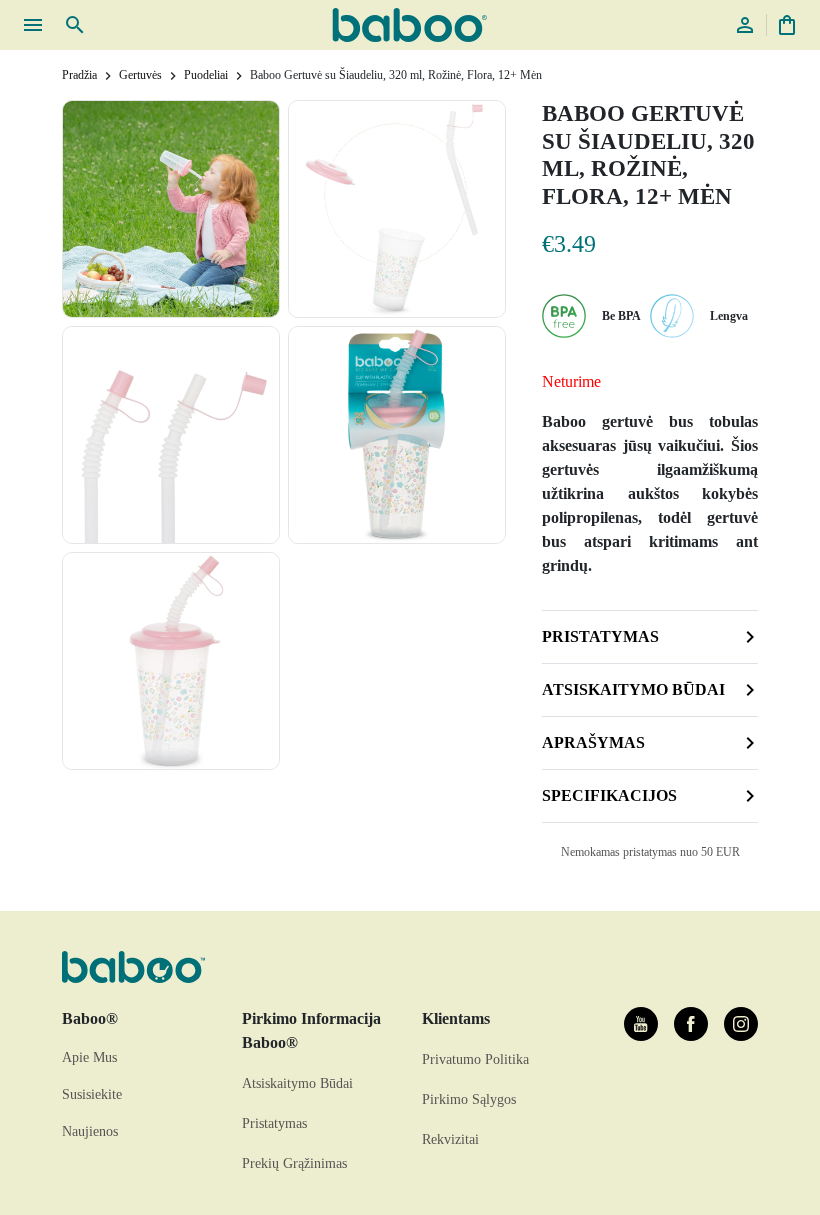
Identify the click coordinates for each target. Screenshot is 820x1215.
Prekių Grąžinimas (294, 1163)
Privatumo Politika (475, 1059)
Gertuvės (140, 75)
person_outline (745, 25)
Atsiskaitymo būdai (633, 689)
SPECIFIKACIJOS (609, 795)
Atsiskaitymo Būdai (297, 1083)
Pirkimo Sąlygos (469, 1099)
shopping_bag (787, 25)
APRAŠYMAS (593, 742)
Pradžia (79, 75)
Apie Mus (89, 1057)
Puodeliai (206, 75)
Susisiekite (92, 1094)
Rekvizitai (450, 1139)
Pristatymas (600, 636)
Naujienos (90, 1131)
